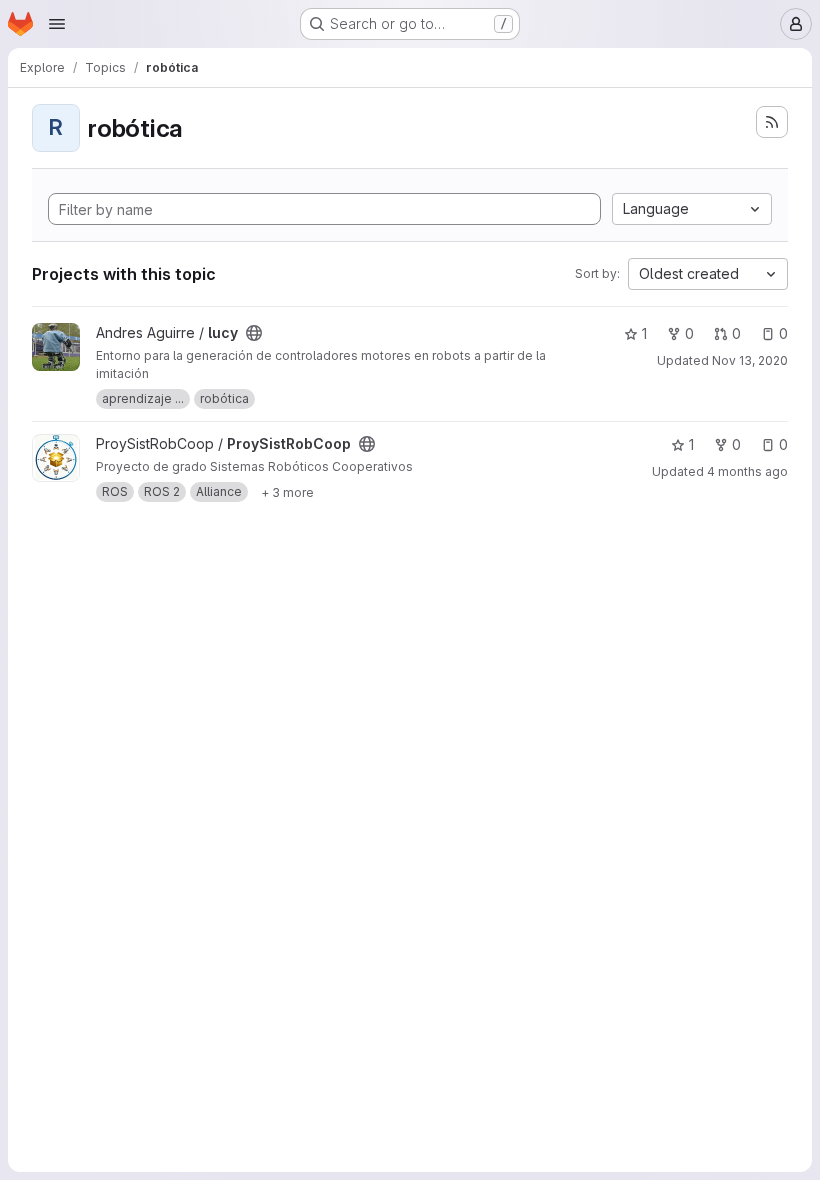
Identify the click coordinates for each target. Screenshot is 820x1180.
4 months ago (747, 471)
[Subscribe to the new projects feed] (772, 122)
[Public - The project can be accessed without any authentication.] (254, 333)
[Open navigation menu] (57, 24)
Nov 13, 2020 (750, 360)
